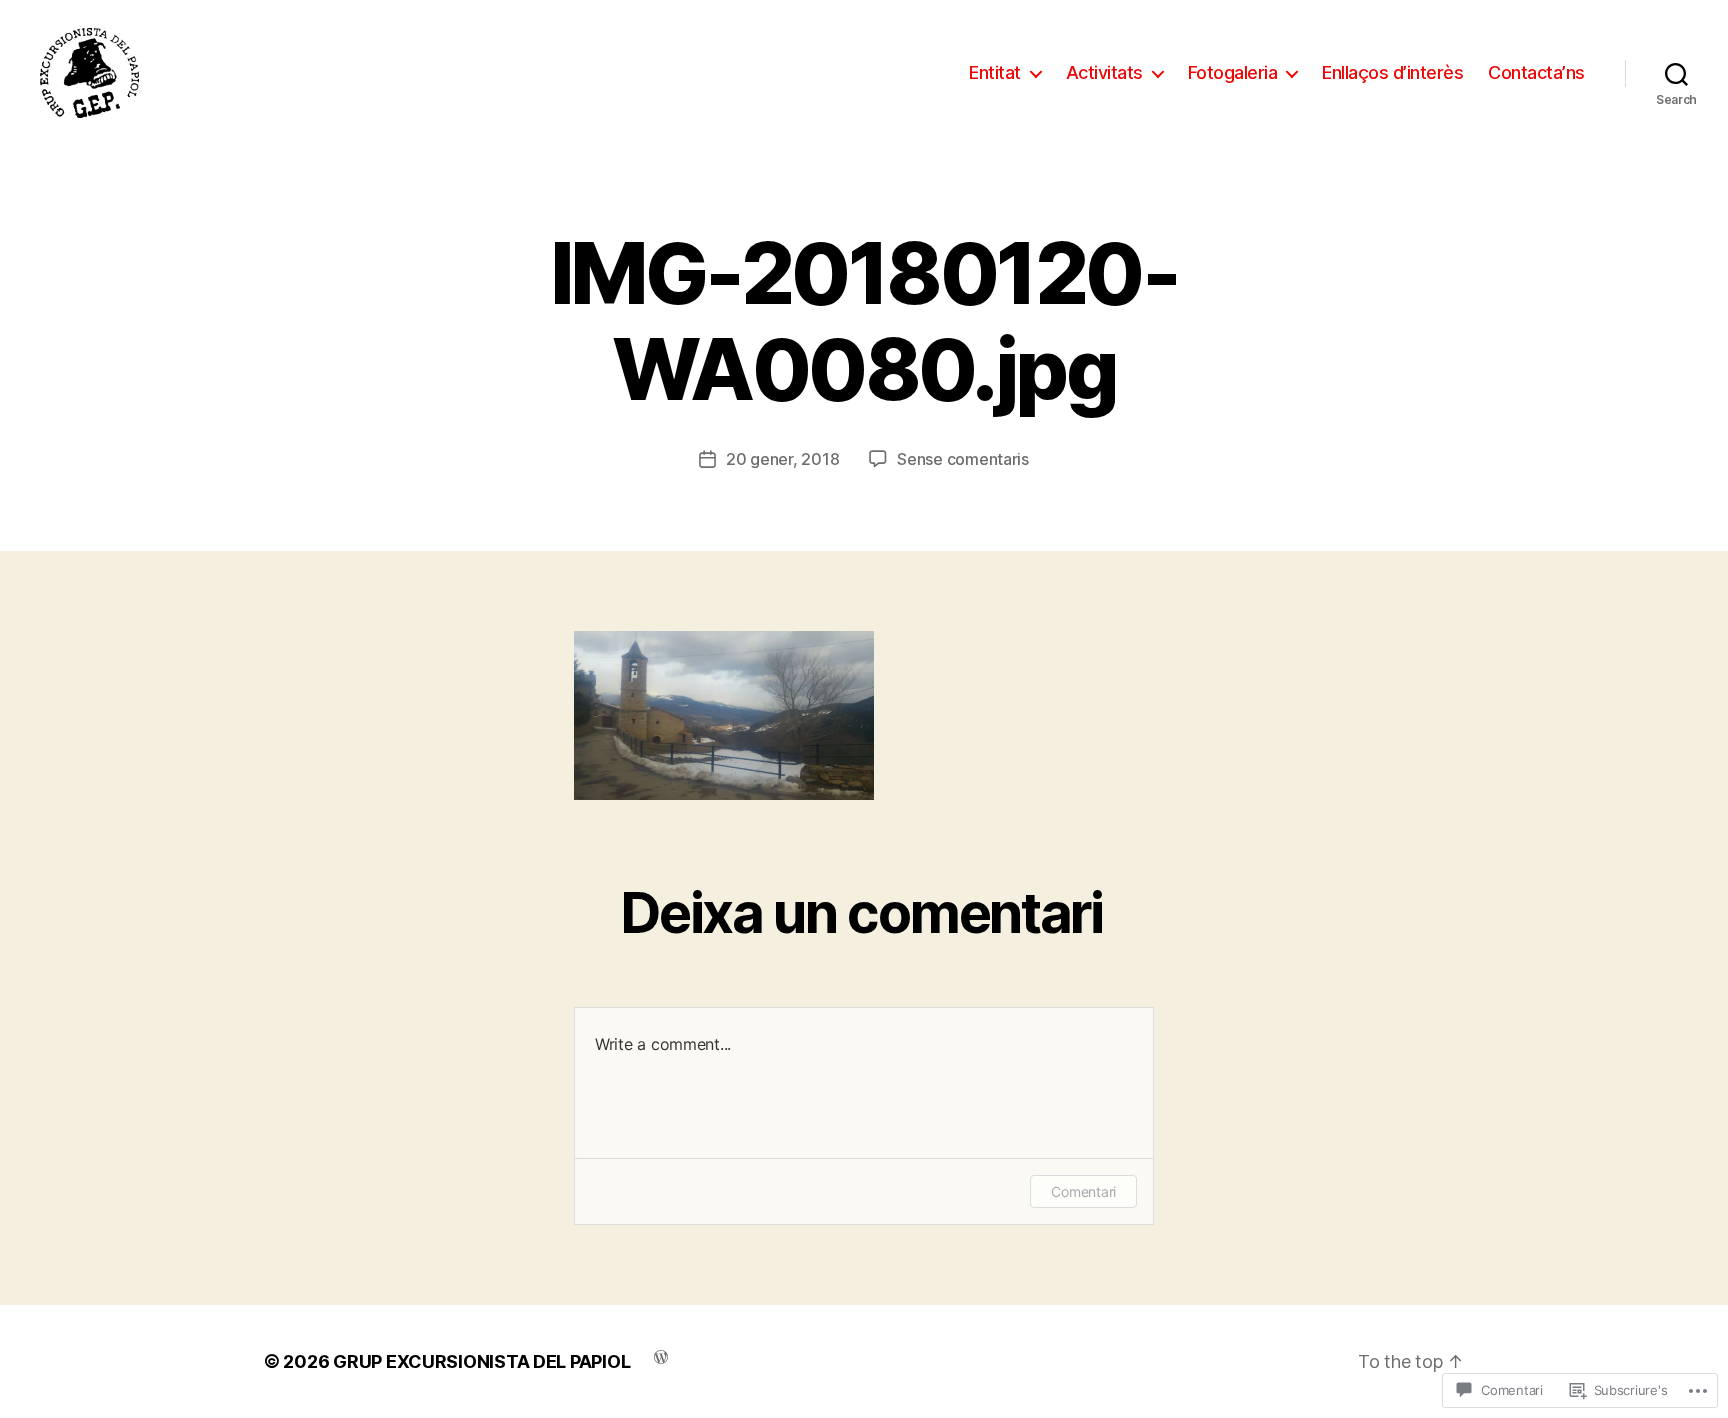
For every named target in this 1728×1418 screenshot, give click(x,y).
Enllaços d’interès (1392, 72)
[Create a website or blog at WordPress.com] (661, 1355)
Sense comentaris (963, 459)
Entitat (995, 72)
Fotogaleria (1233, 72)
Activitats (1104, 72)
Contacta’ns (1536, 72)
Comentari (1083, 1191)
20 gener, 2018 (782, 459)
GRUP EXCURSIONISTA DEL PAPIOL (481, 1361)
